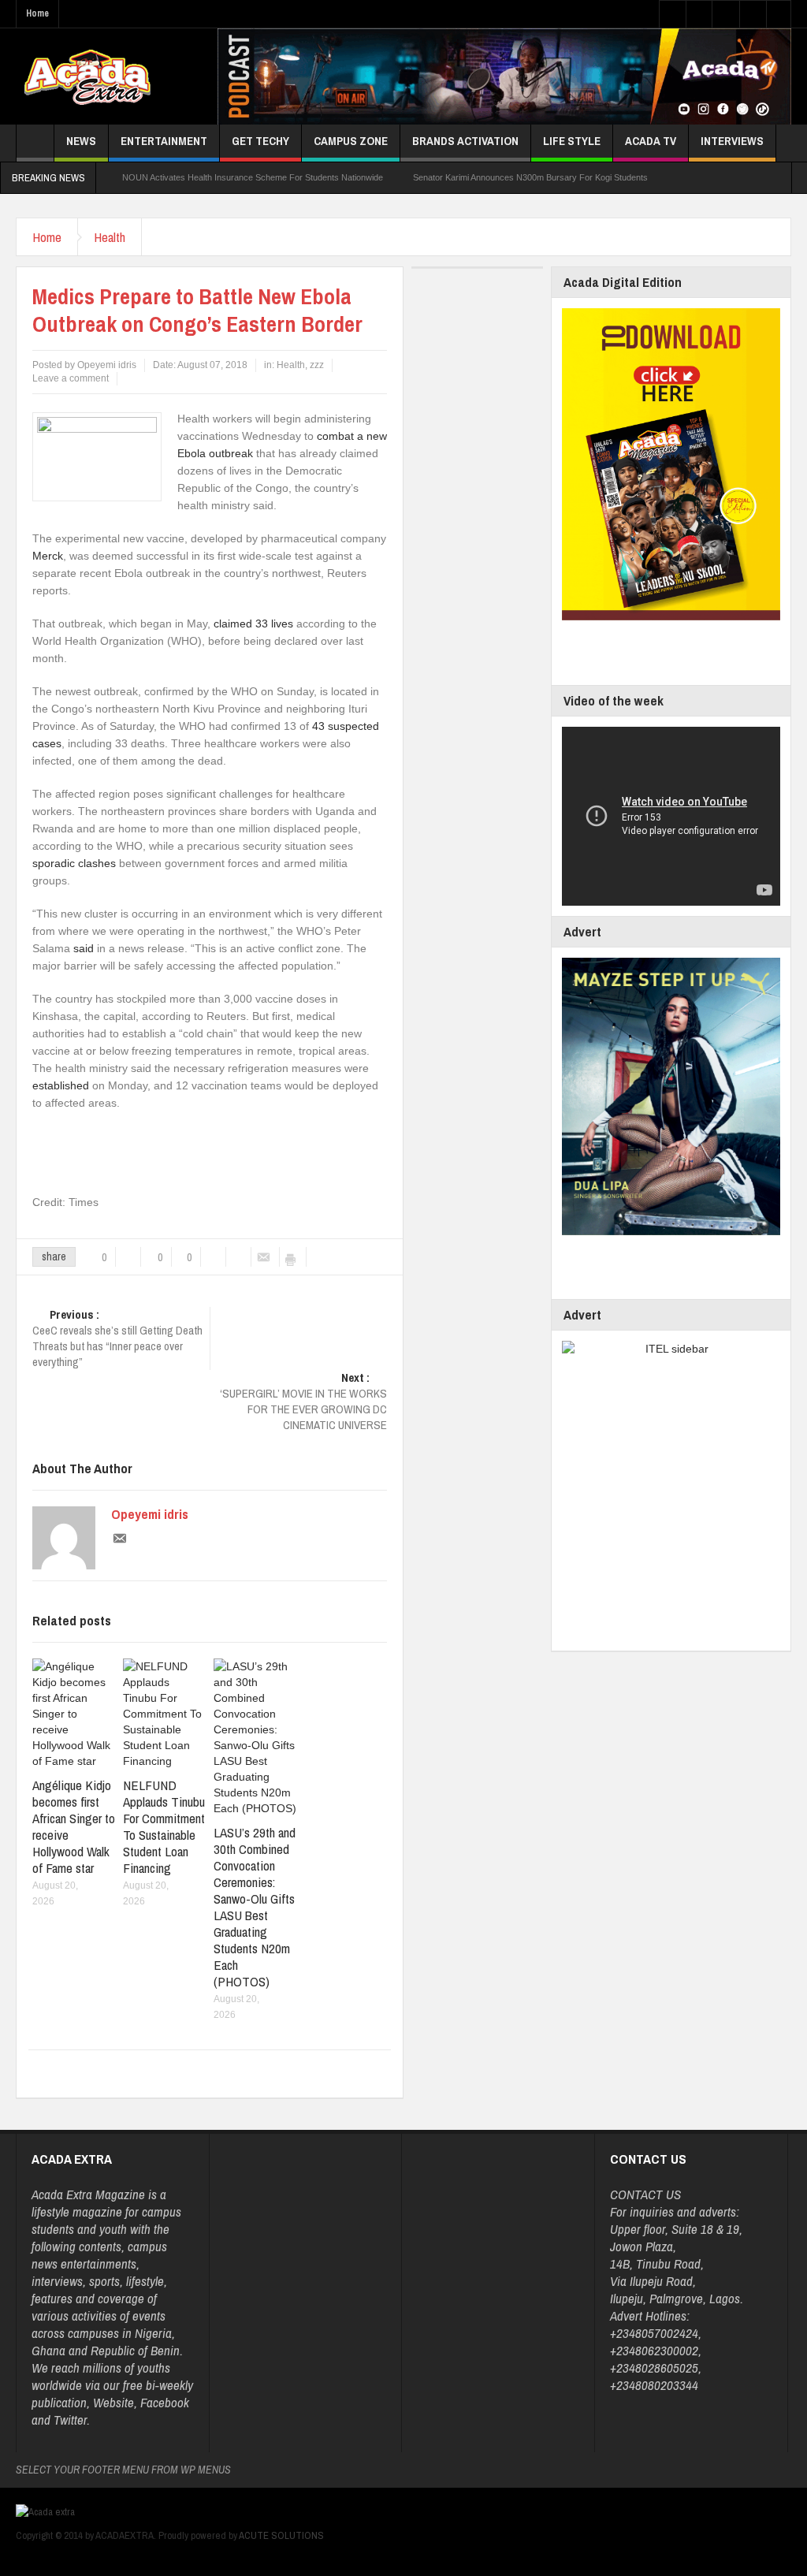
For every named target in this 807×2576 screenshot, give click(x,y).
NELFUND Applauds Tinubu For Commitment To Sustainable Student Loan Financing (164, 1826)
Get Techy (260, 141)
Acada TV (651, 141)
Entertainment (164, 141)
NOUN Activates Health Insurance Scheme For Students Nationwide (253, 177)
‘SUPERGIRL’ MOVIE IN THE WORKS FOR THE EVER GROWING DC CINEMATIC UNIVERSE (303, 1402)
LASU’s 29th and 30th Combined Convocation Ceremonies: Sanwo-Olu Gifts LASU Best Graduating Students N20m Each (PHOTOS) (255, 1907)
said (84, 948)
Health (110, 237)
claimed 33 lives (253, 624)
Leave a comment (71, 378)
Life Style (572, 141)
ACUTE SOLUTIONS (281, 2535)
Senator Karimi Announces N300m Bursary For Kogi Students (530, 177)
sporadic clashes (74, 863)
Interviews (732, 141)
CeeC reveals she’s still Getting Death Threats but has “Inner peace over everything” (117, 1338)
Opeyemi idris (150, 1514)
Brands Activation (465, 141)
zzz (317, 365)
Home (37, 13)
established (61, 1085)
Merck (48, 556)
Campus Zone (351, 141)
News (81, 141)
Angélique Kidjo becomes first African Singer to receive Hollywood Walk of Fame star (74, 1826)
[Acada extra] (87, 76)
